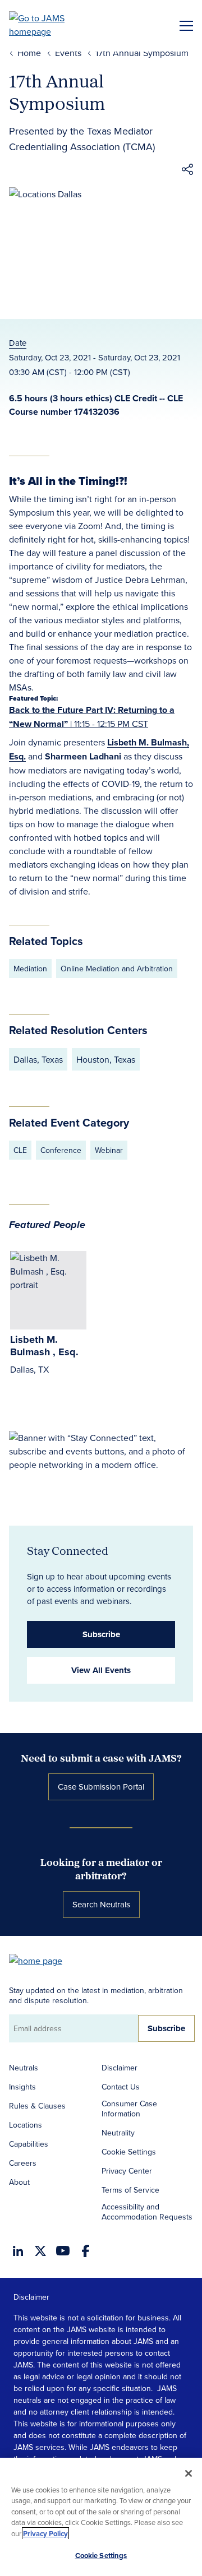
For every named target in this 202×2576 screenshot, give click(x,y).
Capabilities (29, 2144)
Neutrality (118, 2133)
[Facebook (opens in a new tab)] (86, 2251)
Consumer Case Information (129, 2109)
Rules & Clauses (37, 2106)
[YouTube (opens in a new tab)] (63, 2251)
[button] (187, 171)
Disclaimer (120, 2068)
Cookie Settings (129, 2152)
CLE (20, 1150)
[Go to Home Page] (41, 1960)
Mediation (30, 969)
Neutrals (24, 2068)
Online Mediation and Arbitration (117, 969)
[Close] (189, 2473)
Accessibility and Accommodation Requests (147, 2212)
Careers (23, 2163)
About (19, 2182)
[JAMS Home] (53, 25)
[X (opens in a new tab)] (40, 2251)
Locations (26, 2125)
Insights (22, 2087)
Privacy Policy (45, 2534)
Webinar (109, 1150)
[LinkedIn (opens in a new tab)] (18, 2251)
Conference (61, 1150)
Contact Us (121, 2087)
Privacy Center (127, 2171)
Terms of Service (130, 2190)
